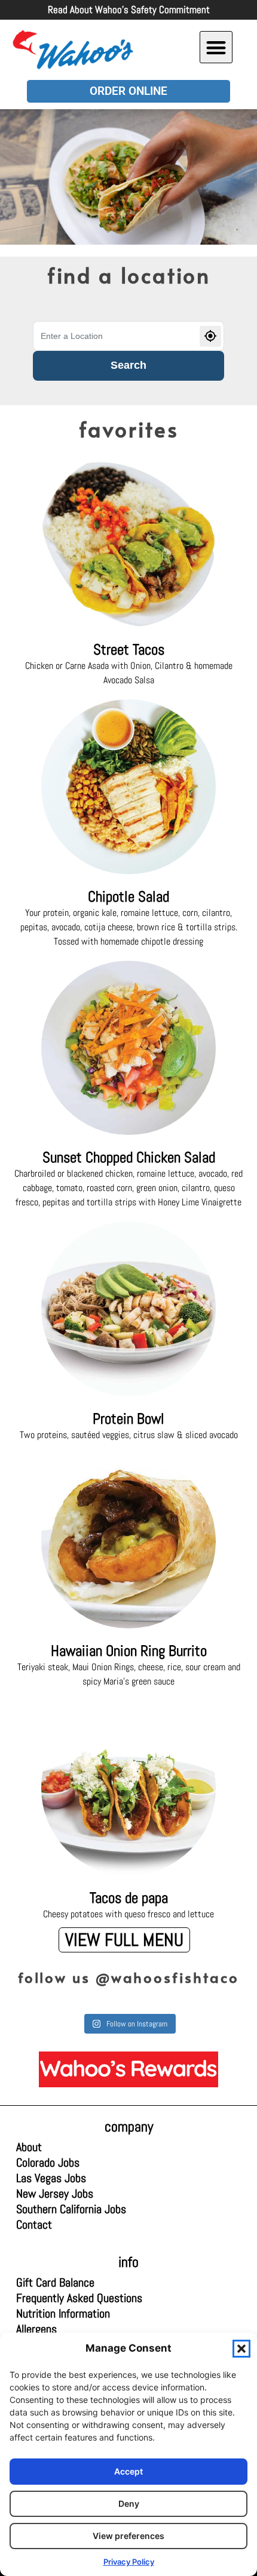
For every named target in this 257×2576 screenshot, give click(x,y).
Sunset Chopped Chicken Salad (129, 1157)
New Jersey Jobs (55, 2194)
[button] (241, 2349)
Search (128, 365)
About (29, 2147)
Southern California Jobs (71, 2209)
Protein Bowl (128, 1419)
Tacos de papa (129, 1898)
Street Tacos (129, 650)
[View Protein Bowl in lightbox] (129, 1309)
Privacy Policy (129, 2562)
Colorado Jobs (48, 2162)
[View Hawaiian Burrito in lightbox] (129, 1542)
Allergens (58, 2329)
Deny (129, 2503)
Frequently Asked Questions (79, 2298)
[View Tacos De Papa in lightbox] (129, 1788)
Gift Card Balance (58, 2282)
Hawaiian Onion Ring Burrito (129, 1651)
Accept (128, 2471)
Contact (34, 2225)
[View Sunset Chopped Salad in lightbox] (129, 1048)
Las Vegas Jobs (58, 2178)
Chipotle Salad (128, 897)
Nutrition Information (63, 2313)
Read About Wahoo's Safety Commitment (129, 10)
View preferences (128, 2536)
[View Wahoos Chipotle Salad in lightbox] (129, 787)
